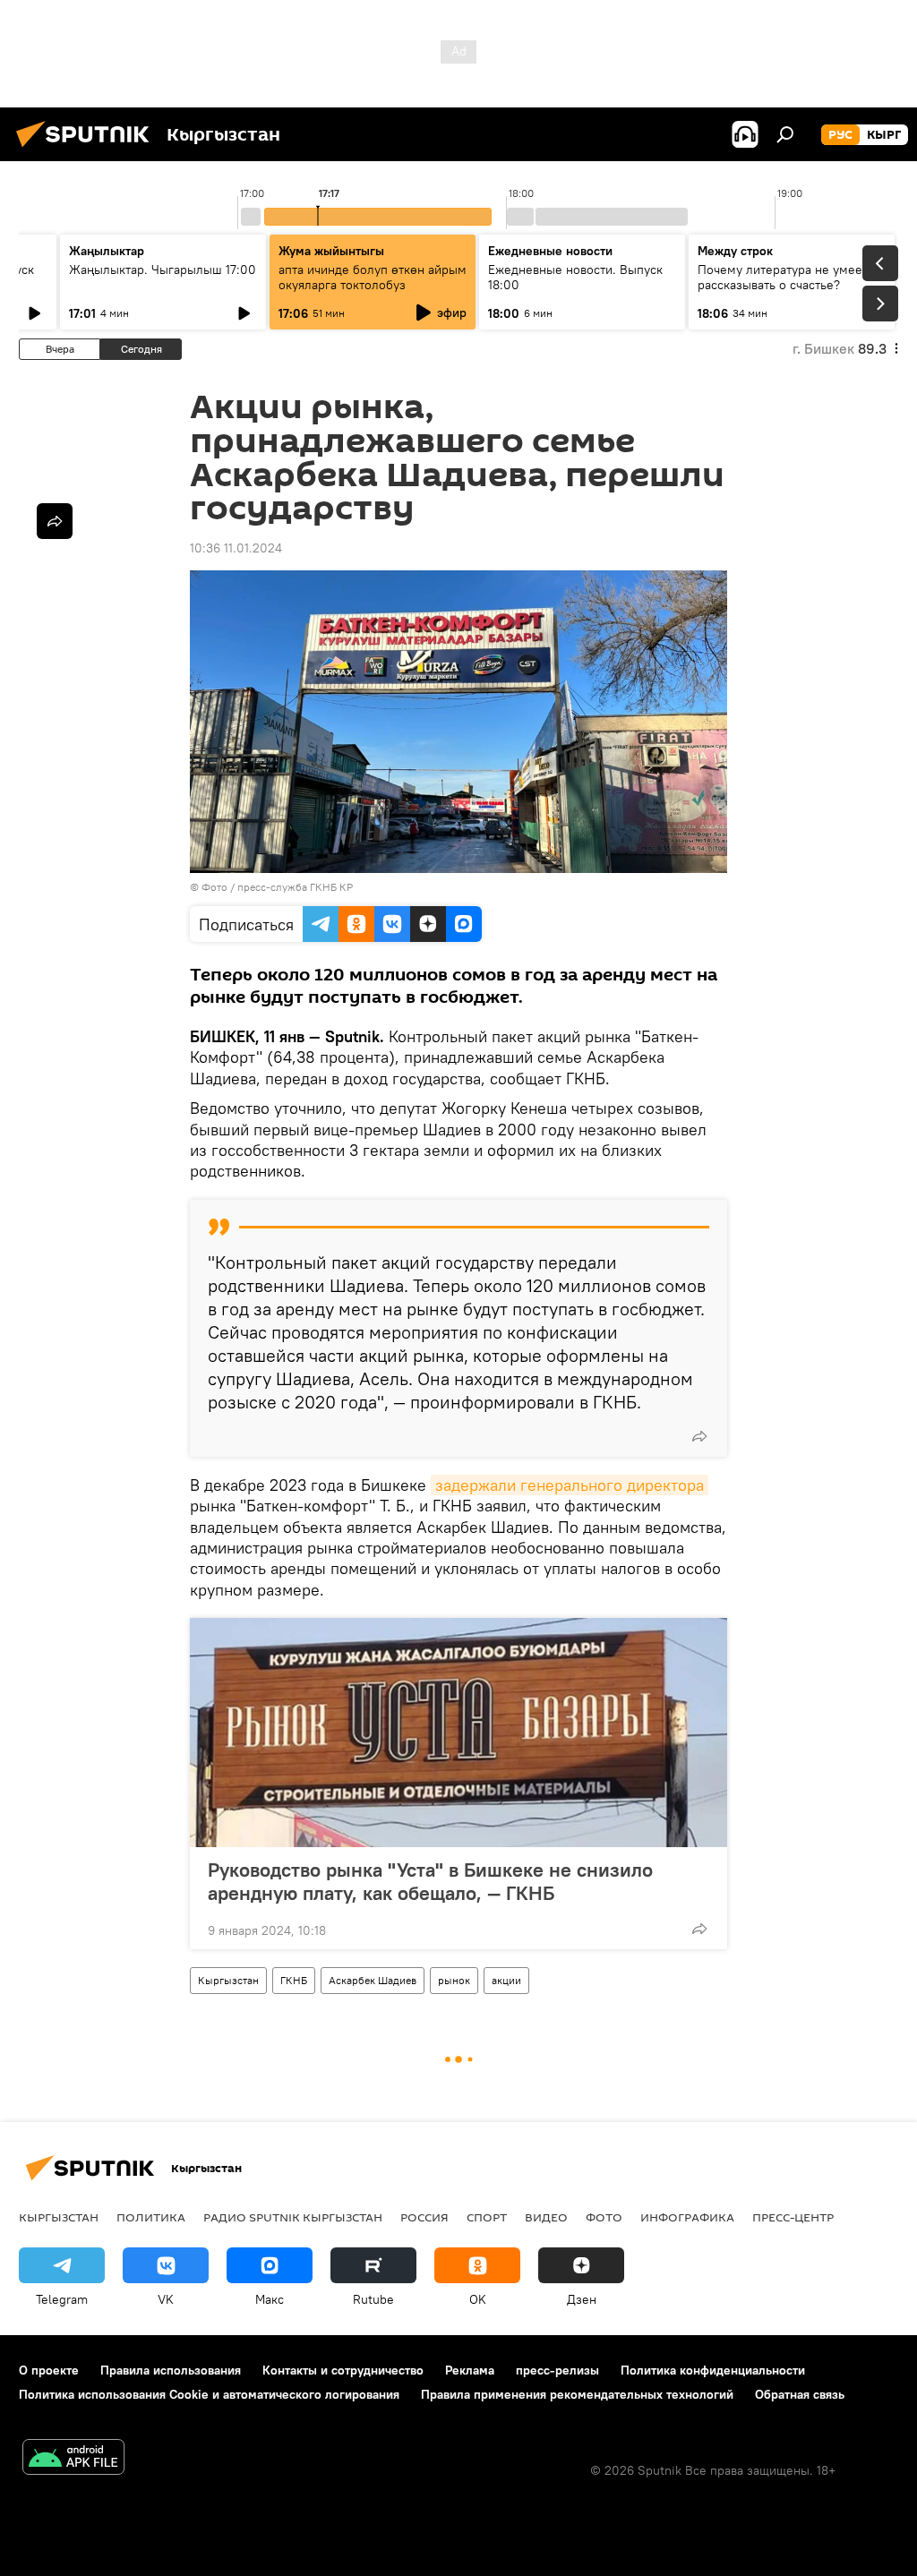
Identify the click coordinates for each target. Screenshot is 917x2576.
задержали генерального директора (570, 1485)
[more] (699, 1436)
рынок (454, 1980)
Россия (424, 2217)
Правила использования (171, 2370)
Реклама (470, 2370)
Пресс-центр (793, 2217)
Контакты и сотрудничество (343, 2370)
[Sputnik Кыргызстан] (88, 150)
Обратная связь (800, 2394)
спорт (487, 2217)
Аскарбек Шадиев (373, 1980)
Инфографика (687, 2217)
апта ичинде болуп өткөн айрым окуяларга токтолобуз (373, 277)
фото (604, 2217)
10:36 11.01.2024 (236, 548)
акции (506, 1980)
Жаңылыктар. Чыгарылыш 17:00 (163, 270)
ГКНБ (294, 1980)
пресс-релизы (557, 2370)
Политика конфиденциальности (713, 2370)
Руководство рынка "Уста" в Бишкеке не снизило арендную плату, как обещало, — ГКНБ (430, 1881)
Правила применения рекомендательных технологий (577, 2394)
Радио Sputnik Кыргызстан (293, 2217)
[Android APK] (73, 2459)
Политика (151, 2217)
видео (546, 2217)
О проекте (49, 2370)
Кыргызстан (228, 1980)
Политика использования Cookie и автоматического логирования (209, 2394)
